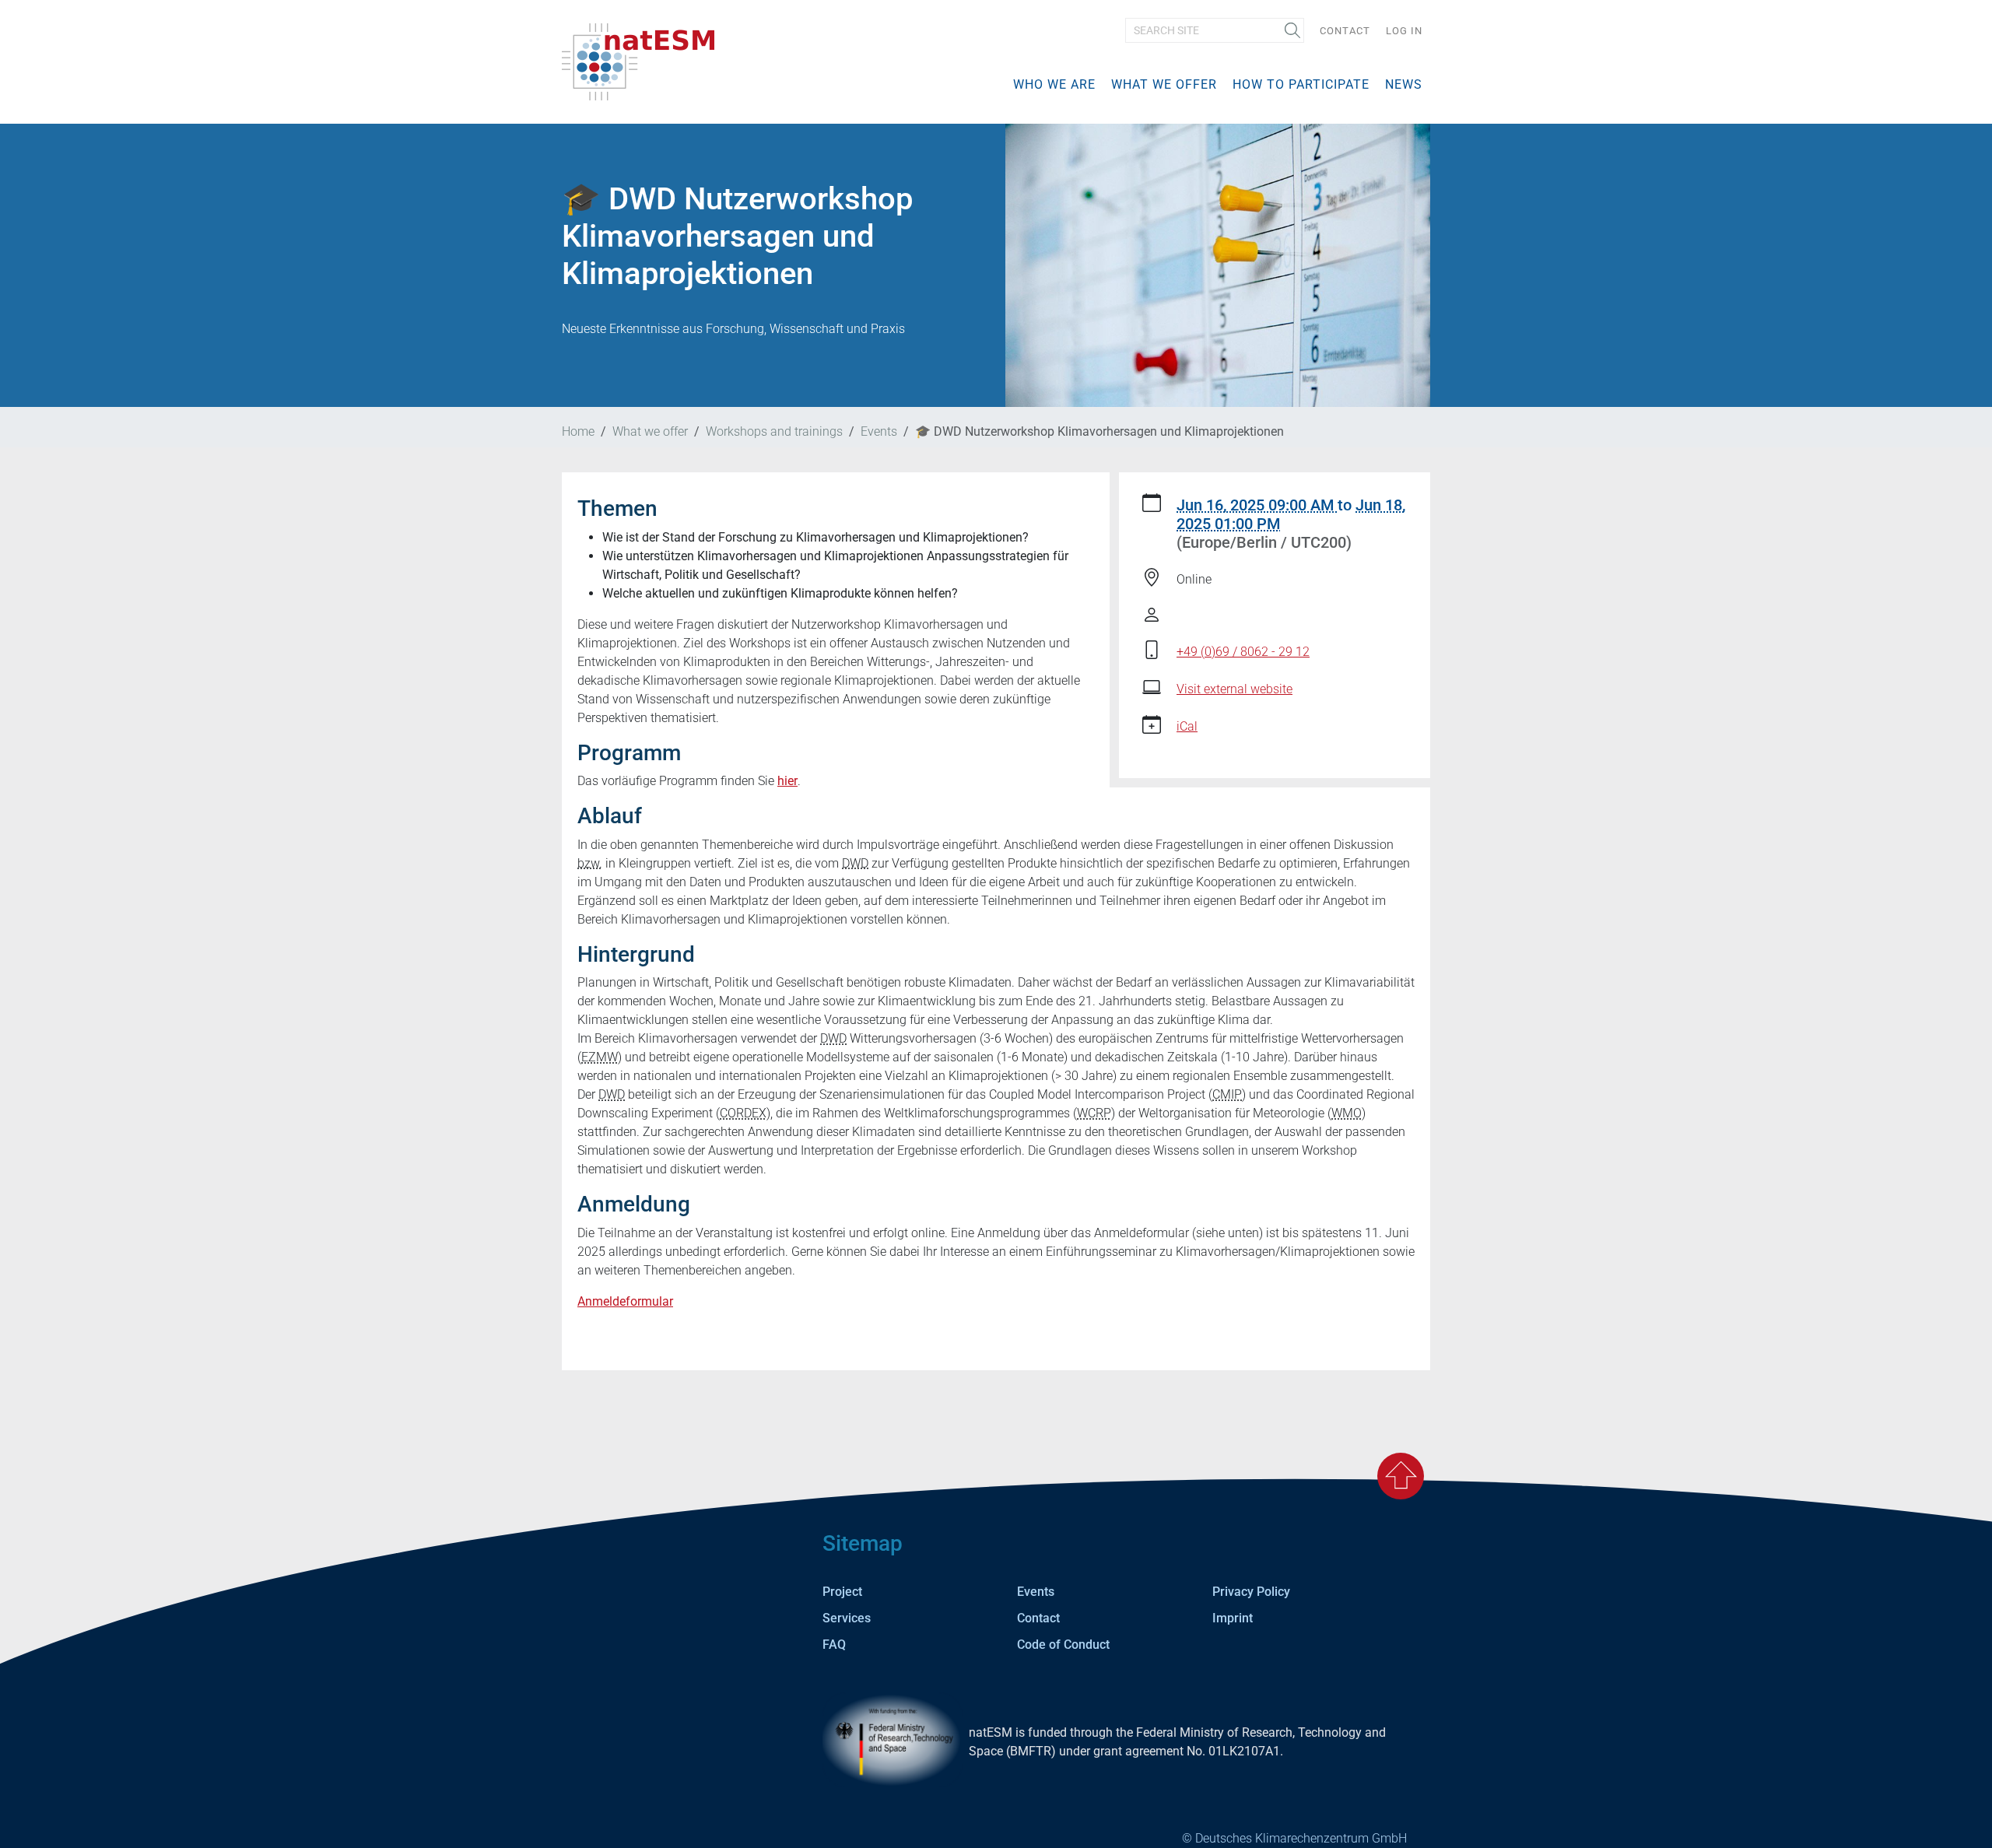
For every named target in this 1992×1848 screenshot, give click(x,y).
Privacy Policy (1251, 1592)
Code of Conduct (1063, 1645)
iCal (1187, 726)
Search (1287, 32)
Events (879, 431)
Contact (1345, 31)
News (1404, 84)
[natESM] (638, 61)
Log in (1404, 31)
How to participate (1301, 84)
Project (842, 1592)
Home (578, 431)
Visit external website (1234, 689)
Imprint (1233, 1618)
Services (847, 1618)
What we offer (1164, 84)
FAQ (834, 1645)
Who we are (1054, 84)
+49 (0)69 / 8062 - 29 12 (1243, 652)
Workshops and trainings (774, 431)
